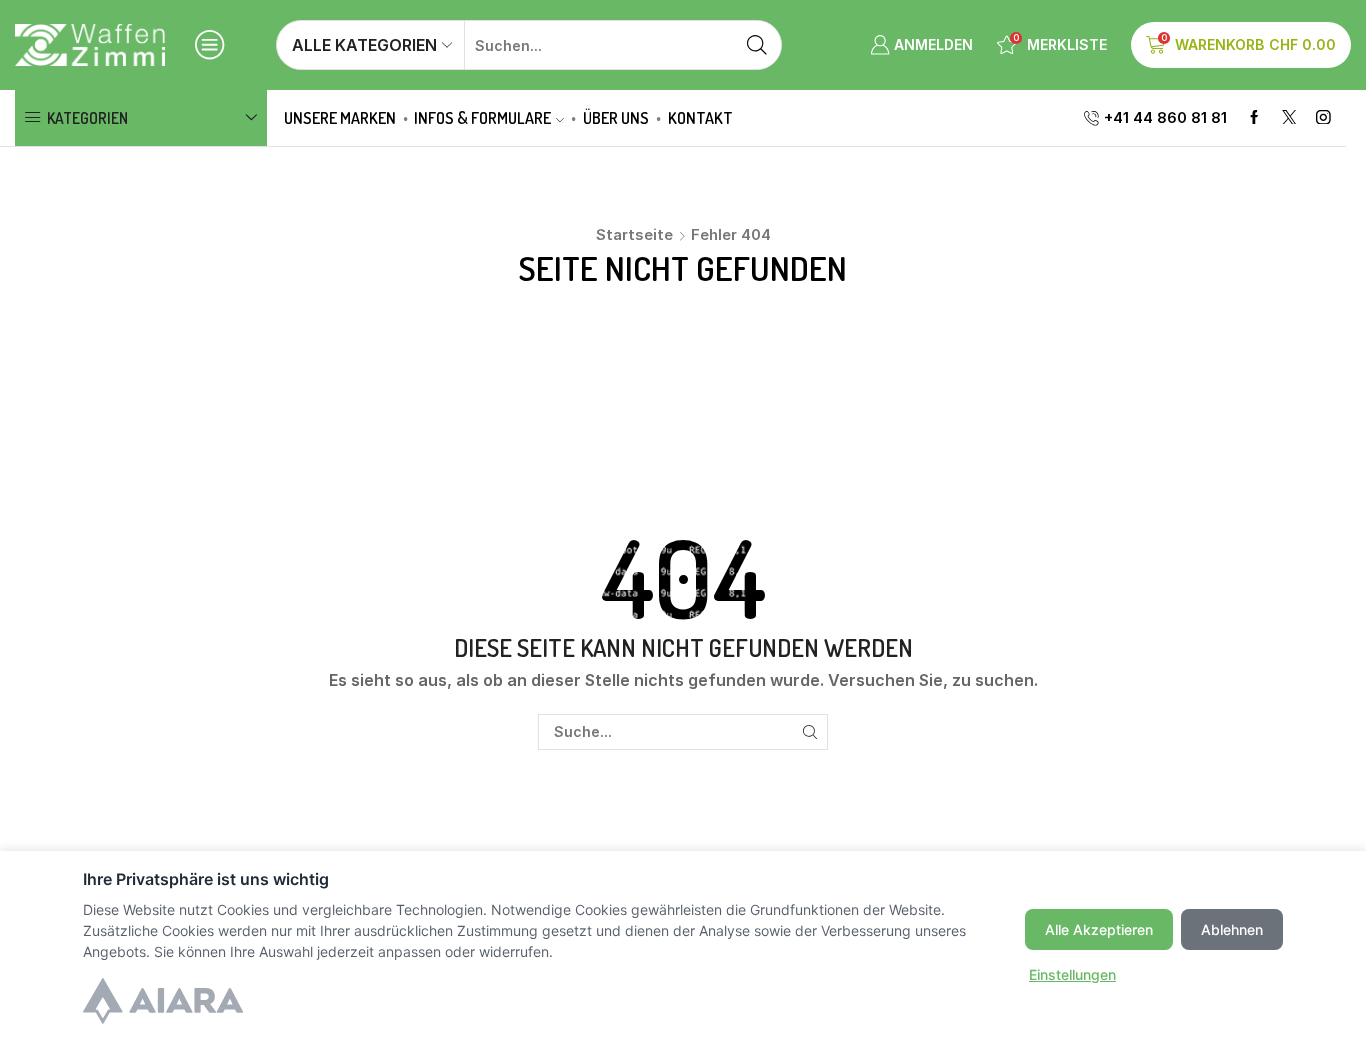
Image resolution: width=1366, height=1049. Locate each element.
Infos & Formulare (482, 118)
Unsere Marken (340, 118)
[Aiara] (163, 1003)
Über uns (616, 118)
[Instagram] (1323, 118)
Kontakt (700, 118)
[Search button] (757, 45)
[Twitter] (1289, 118)
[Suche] (809, 732)
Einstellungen (1072, 974)
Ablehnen (1232, 929)
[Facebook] (1254, 118)
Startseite (634, 234)
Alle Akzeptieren (1099, 929)
